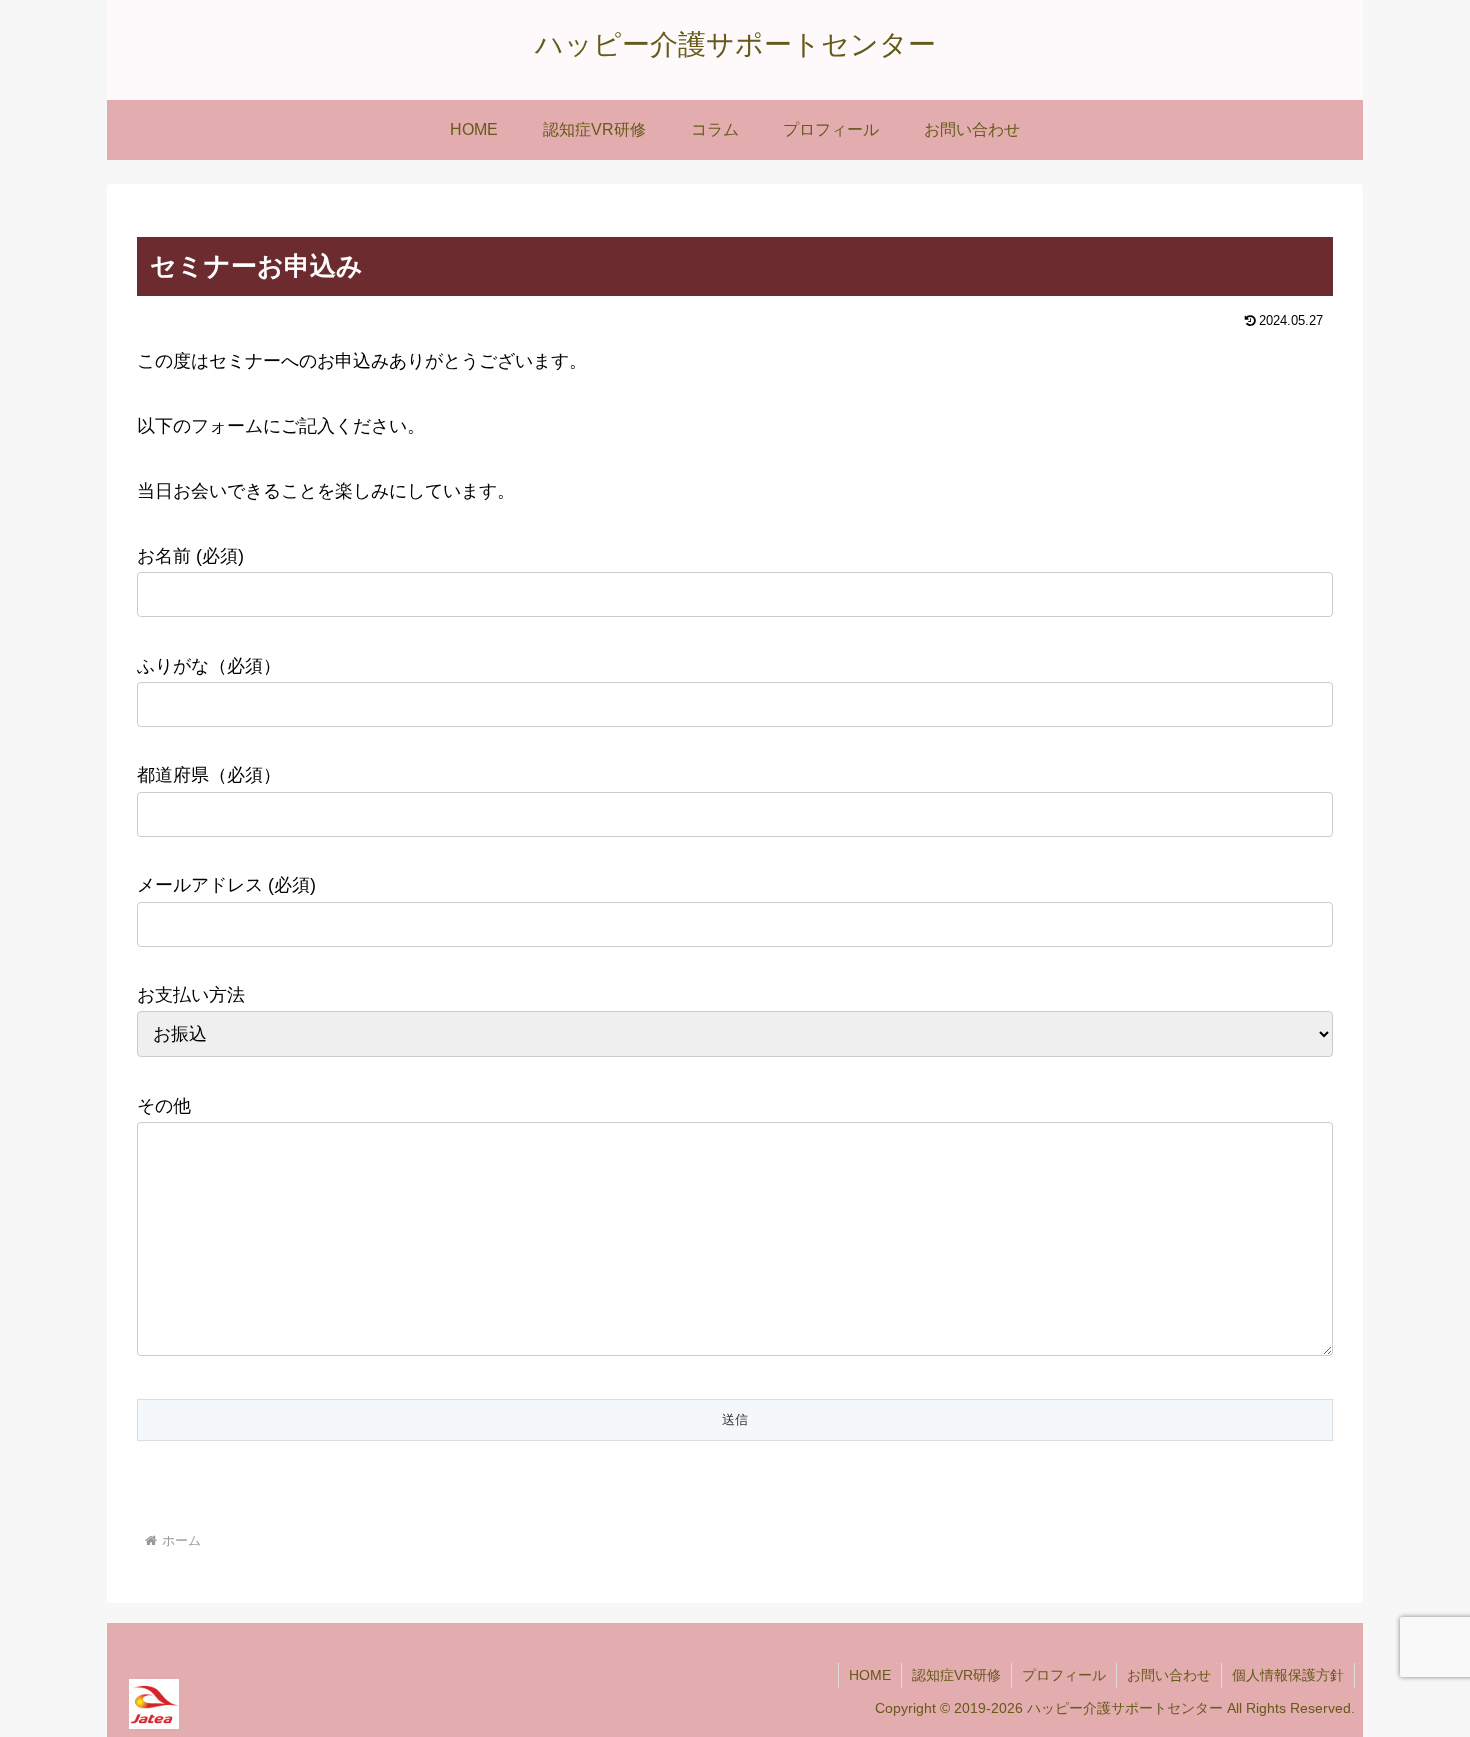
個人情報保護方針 (1288, 1675)
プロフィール (1064, 1675)
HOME (870, 1675)
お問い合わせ (1169, 1675)
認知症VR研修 (956, 1675)
